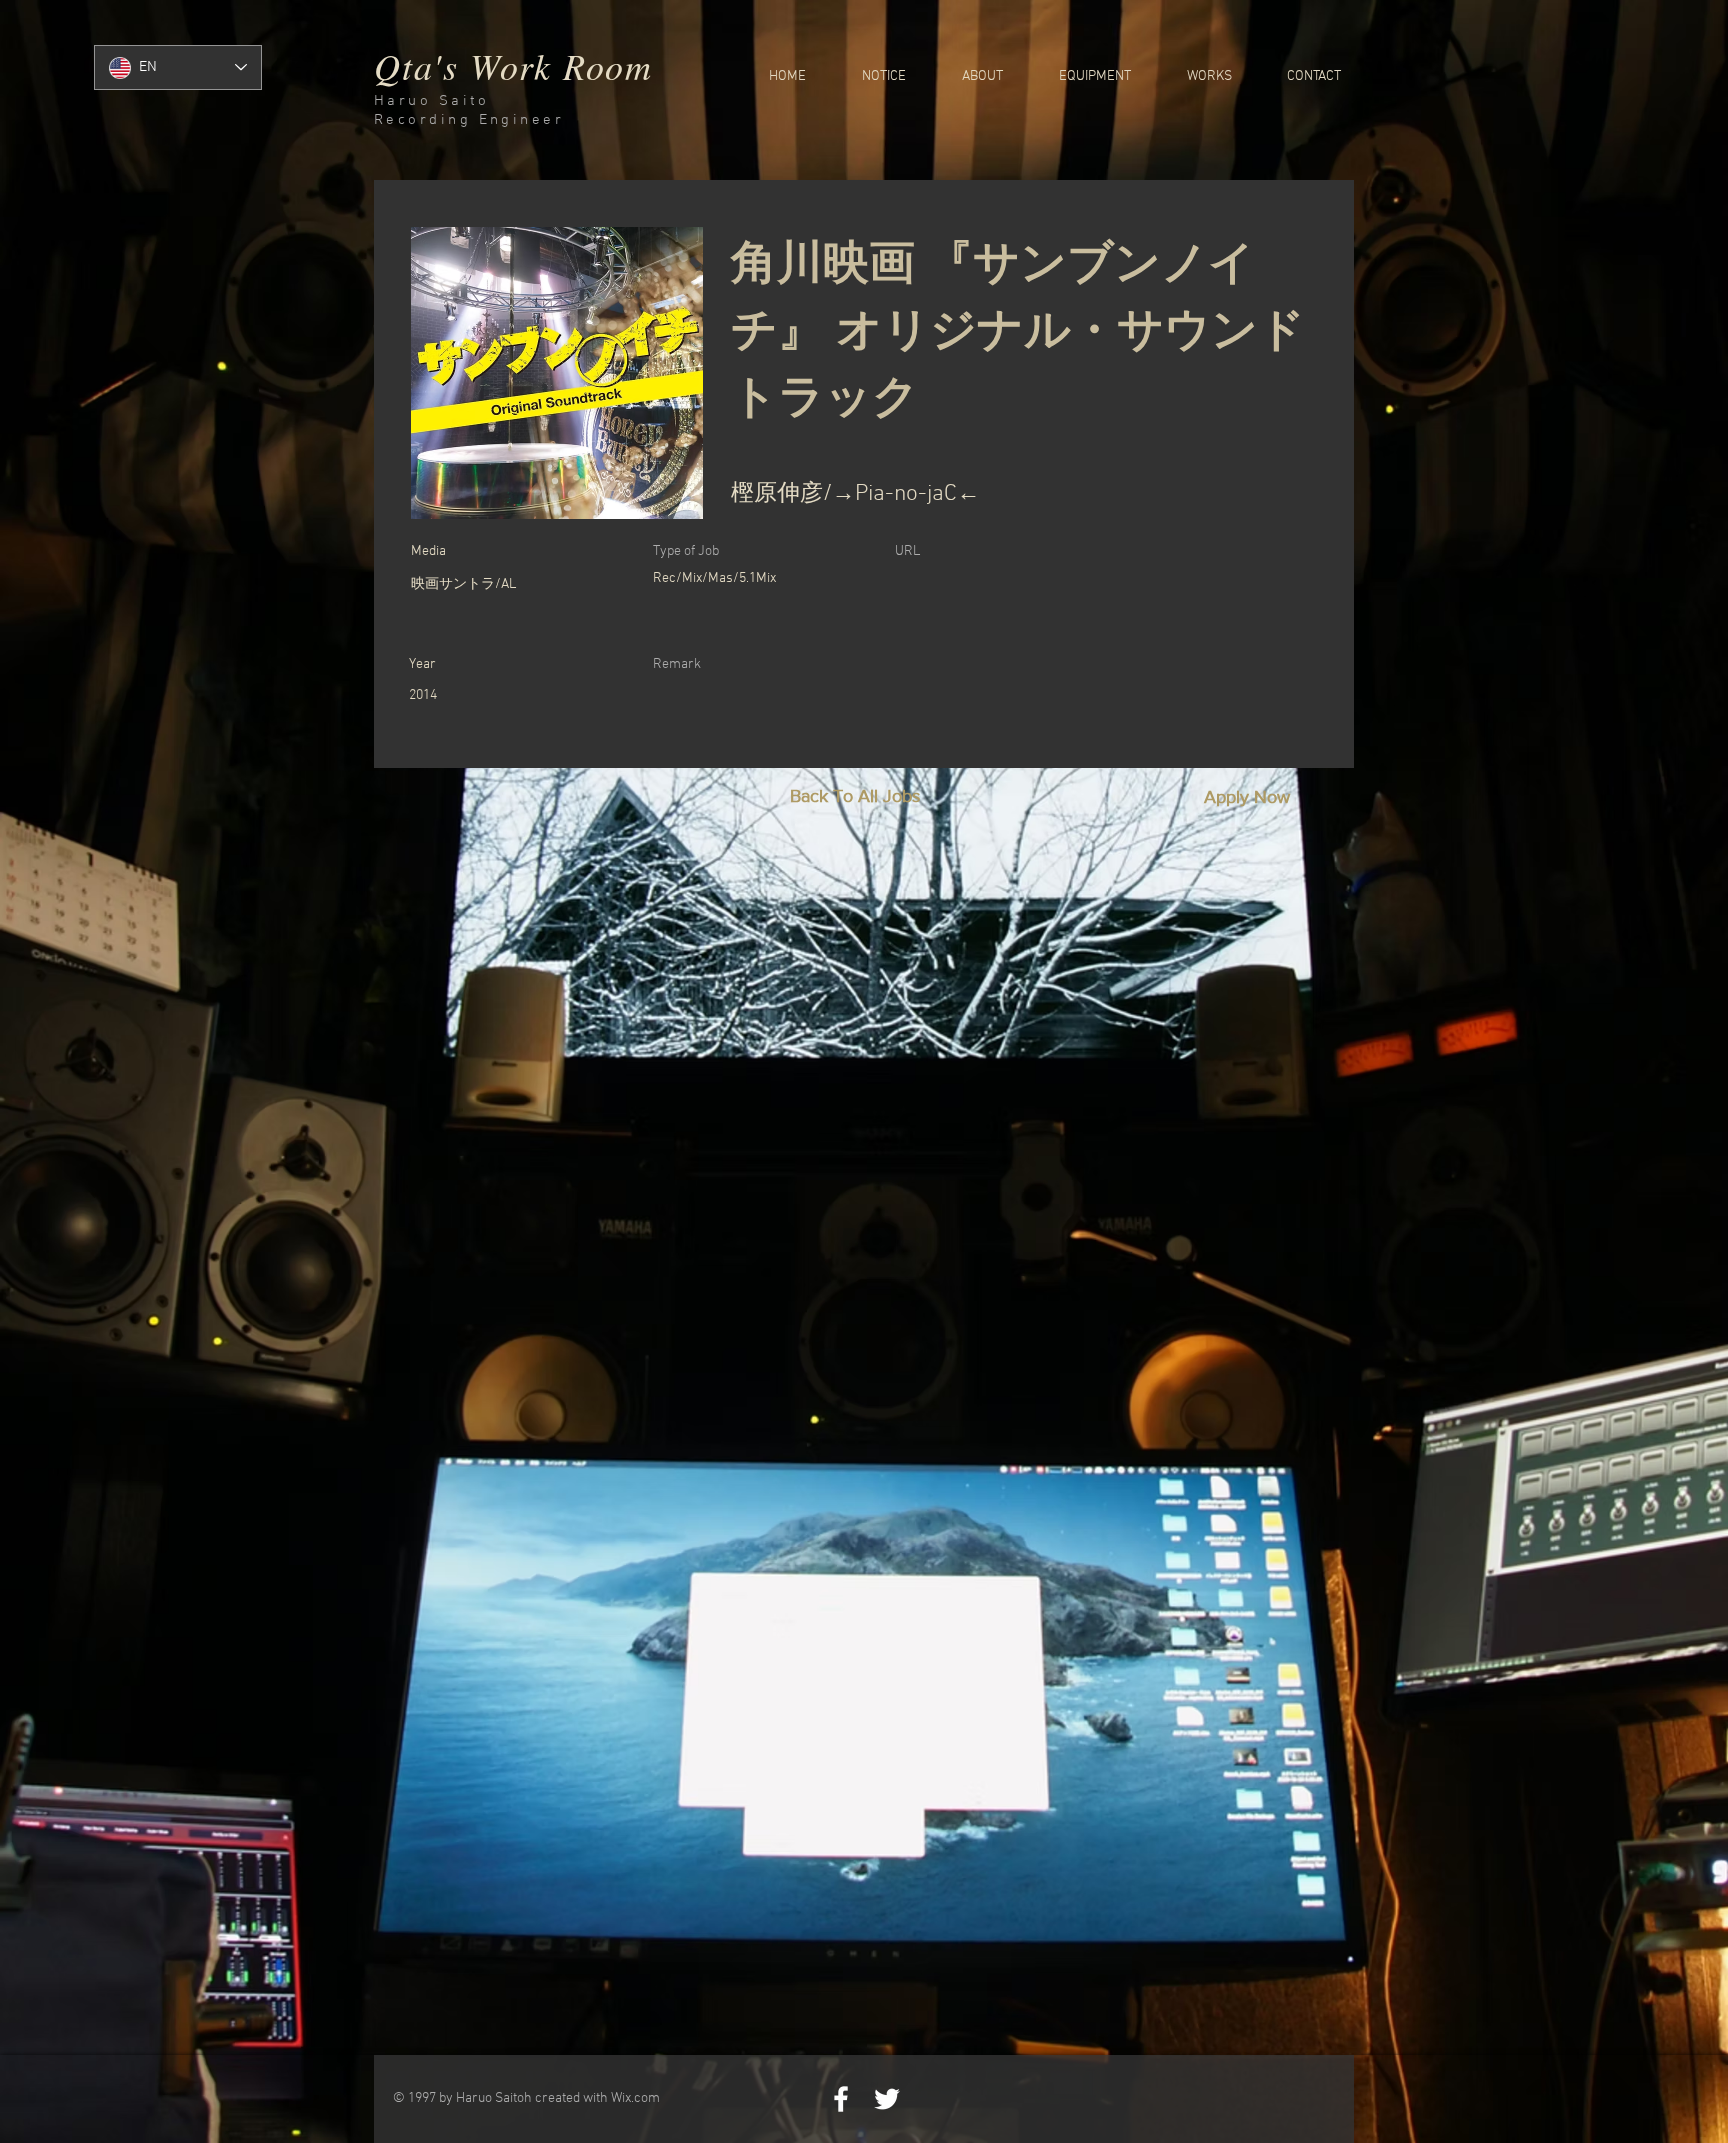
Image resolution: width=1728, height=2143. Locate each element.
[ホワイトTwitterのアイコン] (887, 2099)
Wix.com (635, 2098)
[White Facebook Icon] (841, 2099)
